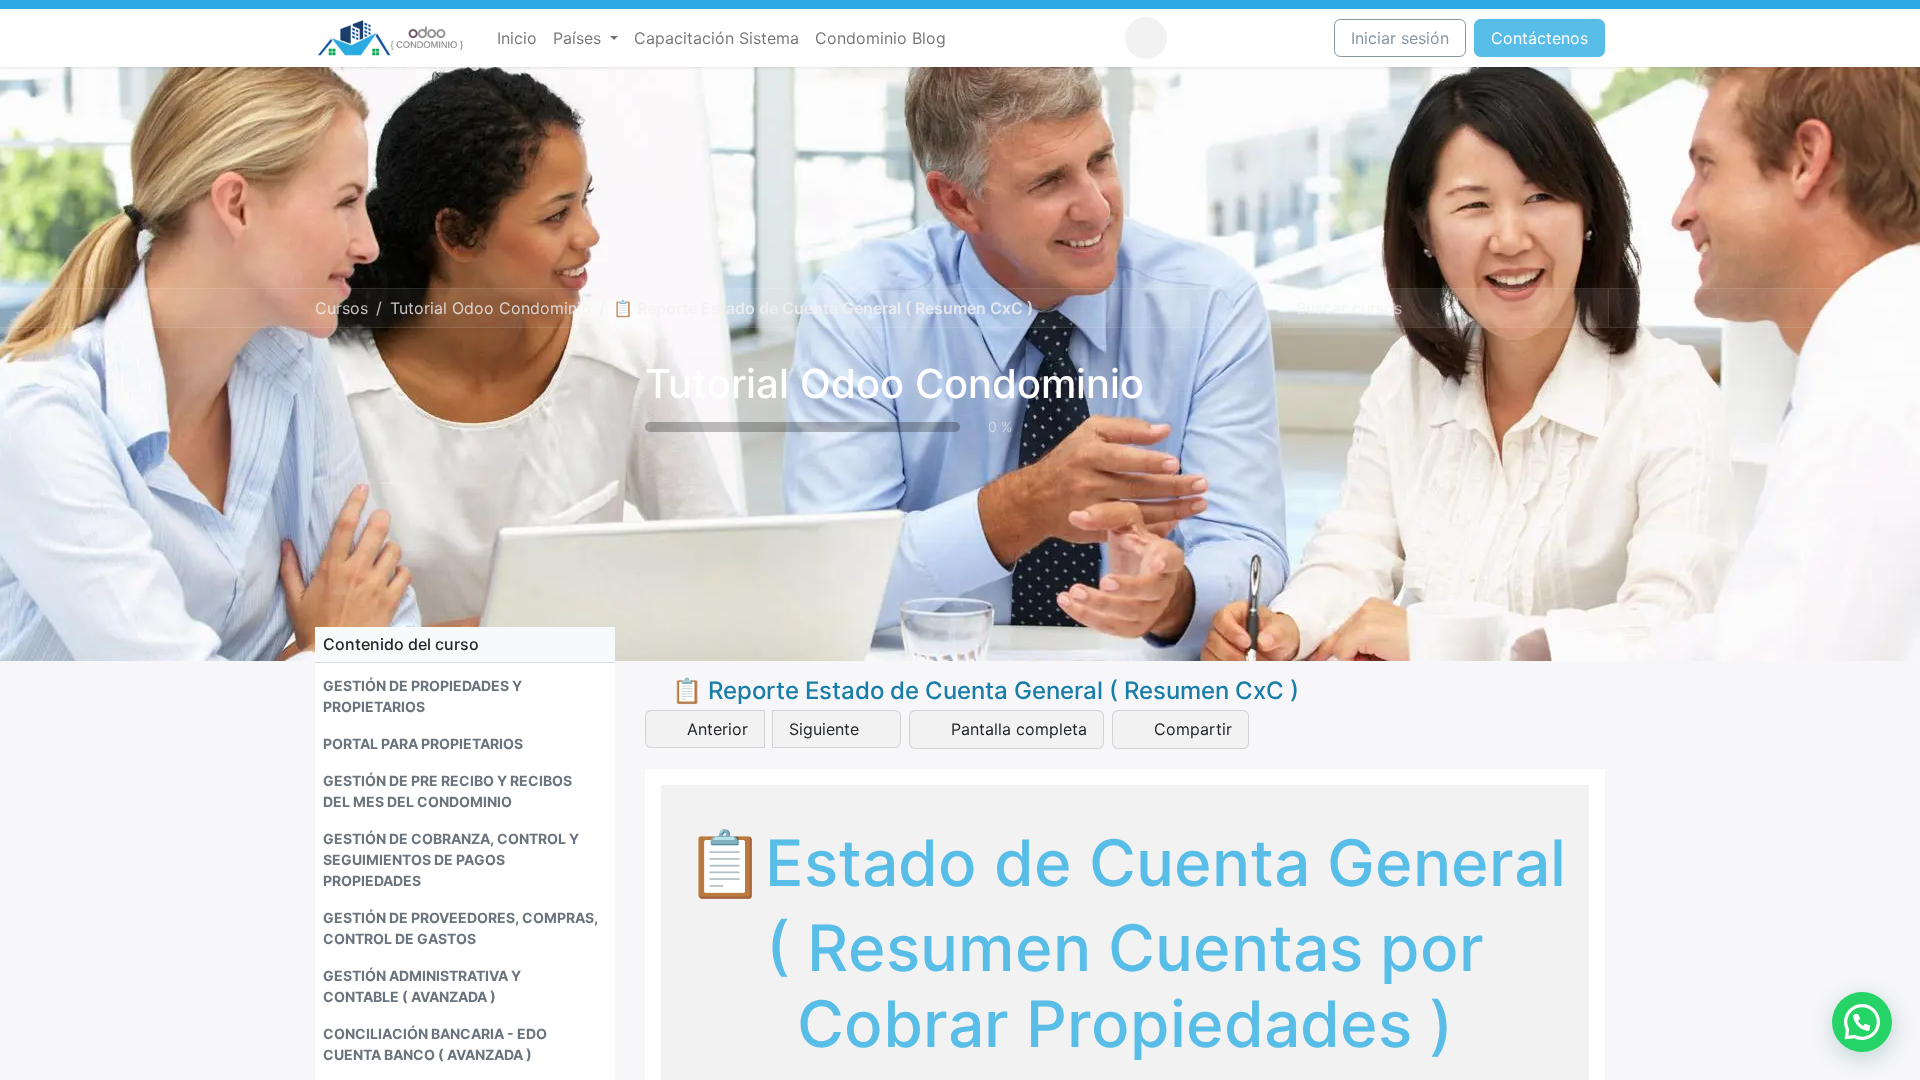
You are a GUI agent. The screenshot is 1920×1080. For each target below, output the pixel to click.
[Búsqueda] (1591, 308)
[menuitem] (517, 38)
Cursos (341, 308)
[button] (1146, 38)
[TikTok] (1302, 38)
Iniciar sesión (1400, 38)
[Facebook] (1191, 38)
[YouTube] (1265, 38)
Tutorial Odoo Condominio (894, 383)
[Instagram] (1228, 38)
